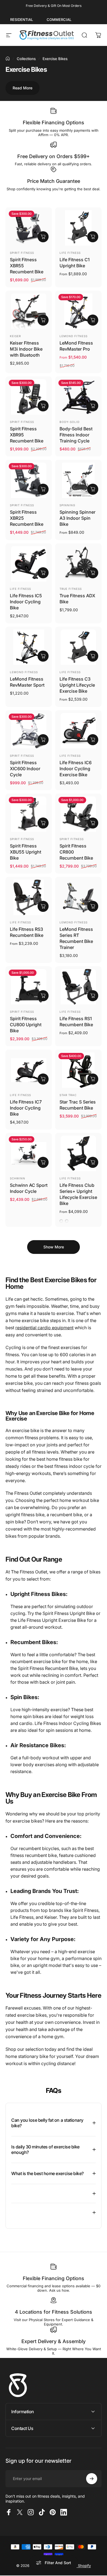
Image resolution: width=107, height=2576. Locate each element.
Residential (22, 20)
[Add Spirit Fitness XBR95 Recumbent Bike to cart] (43, 406)
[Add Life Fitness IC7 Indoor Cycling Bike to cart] (43, 1079)
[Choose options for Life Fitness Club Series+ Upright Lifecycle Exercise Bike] (93, 1162)
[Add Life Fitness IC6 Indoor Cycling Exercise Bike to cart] (93, 740)
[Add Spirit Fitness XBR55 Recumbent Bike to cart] (43, 237)
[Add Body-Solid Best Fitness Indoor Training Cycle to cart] (93, 406)
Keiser (15, 336)
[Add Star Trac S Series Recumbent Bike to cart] (93, 1079)
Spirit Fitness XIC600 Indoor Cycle (25, 769)
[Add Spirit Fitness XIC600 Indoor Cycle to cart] (43, 740)
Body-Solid (70, 422)
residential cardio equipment (44, 1328)
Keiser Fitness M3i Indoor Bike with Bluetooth (26, 349)
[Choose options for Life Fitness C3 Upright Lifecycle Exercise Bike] (93, 656)
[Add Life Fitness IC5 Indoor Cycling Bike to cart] (43, 573)
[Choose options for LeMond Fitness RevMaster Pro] (93, 320)
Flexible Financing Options (54, 123)
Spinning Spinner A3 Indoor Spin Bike (78, 518)
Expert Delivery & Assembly (54, 2341)
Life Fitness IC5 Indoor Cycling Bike (26, 602)
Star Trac (68, 1095)
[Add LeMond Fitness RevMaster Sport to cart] (43, 656)
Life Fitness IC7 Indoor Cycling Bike (26, 1108)
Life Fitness (70, 253)
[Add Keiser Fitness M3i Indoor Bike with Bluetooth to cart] (43, 320)
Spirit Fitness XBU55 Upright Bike (26, 852)
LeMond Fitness (74, 336)
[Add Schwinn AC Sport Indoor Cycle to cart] (43, 1162)
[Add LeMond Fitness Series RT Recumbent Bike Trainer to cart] (93, 906)
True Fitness (71, 589)
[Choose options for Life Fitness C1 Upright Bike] (93, 237)
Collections (26, 59)
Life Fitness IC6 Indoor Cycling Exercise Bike (76, 769)
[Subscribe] (92, 2479)
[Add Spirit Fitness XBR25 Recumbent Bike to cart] (43, 489)
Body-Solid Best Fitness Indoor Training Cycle (76, 435)
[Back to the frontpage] (8, 59)
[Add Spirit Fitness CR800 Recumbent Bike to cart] (93, 823)
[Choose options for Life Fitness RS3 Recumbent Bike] (43, 906)
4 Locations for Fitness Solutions (54, 2312)
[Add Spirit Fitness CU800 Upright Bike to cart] (43, 996)
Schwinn (18, 1178)
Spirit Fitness (22, 253)
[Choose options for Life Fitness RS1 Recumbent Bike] (93, 996)
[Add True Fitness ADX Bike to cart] (93, 573)
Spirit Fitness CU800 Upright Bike (26, 1025)
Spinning (67, 505)
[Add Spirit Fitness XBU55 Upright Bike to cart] (43, 823)
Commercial (59, 20)
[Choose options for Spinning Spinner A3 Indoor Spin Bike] (93, 489)
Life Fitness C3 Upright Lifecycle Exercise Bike (77, 685)
